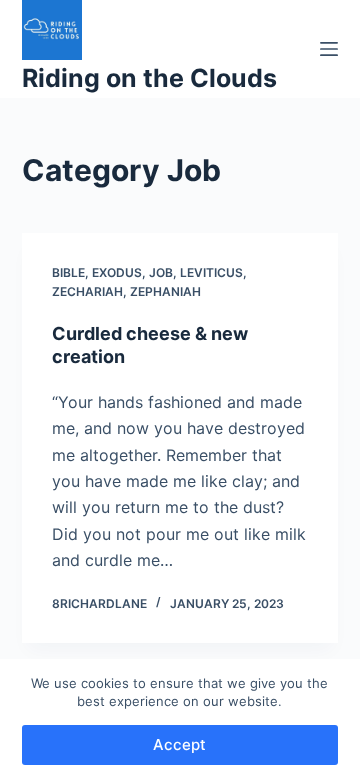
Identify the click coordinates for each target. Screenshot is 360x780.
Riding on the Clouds (149, 78)
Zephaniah (165, 291)
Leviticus (211, 272)
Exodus (117, 272)
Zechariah (87, 291)
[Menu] (329, 49)
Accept (179, 744)
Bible (68, 272)
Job (161, 272)
